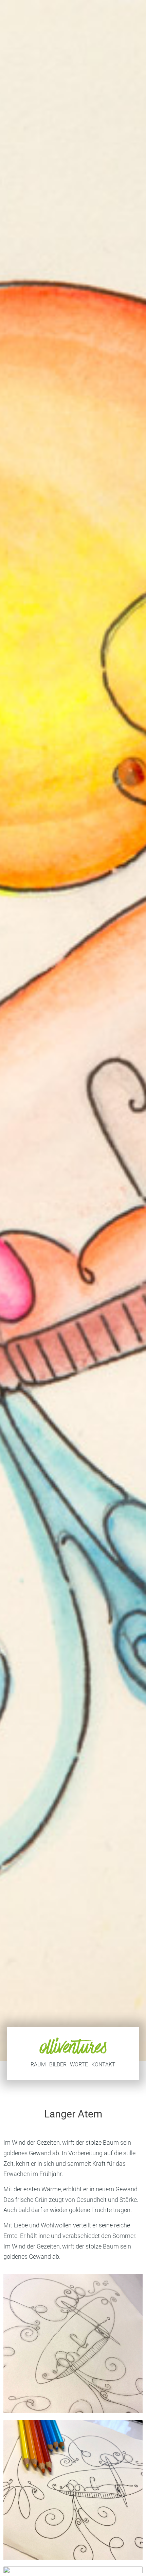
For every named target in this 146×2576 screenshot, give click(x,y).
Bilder (58, 2065)
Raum (38, 2065)
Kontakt (103, 2065)
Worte (79, 2065)
